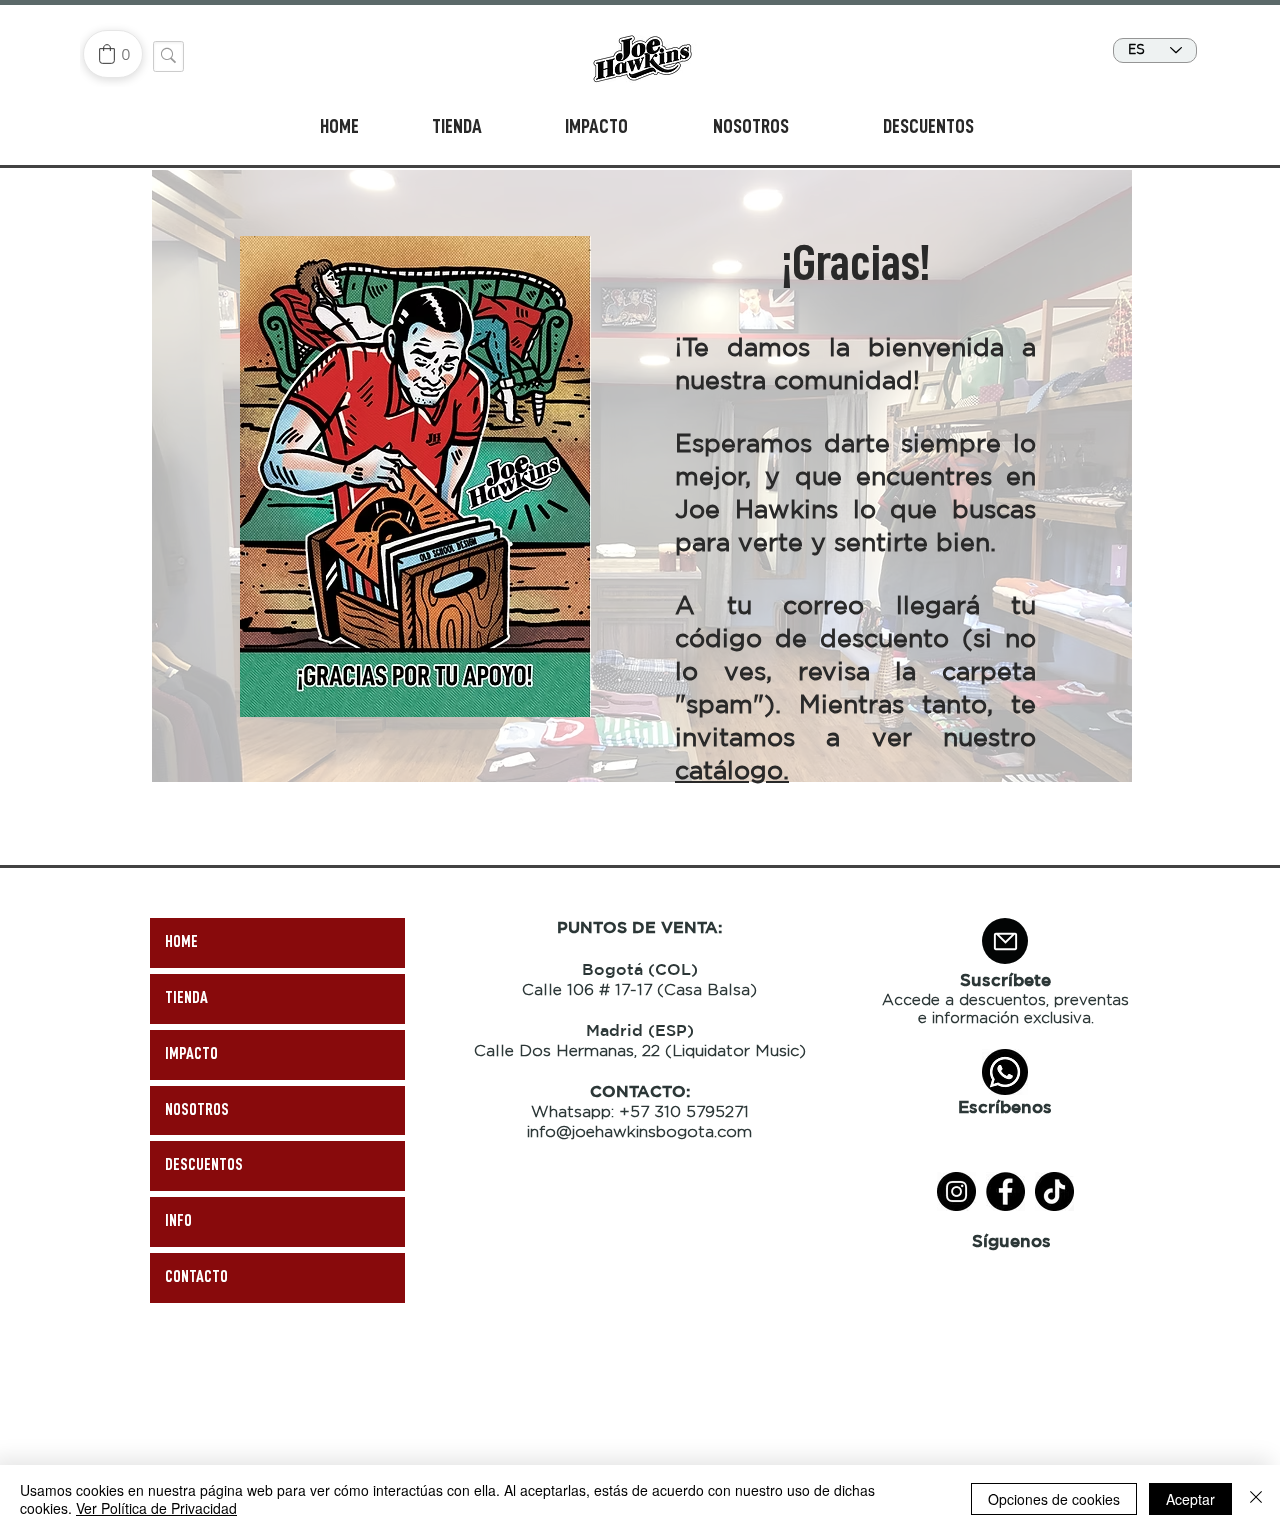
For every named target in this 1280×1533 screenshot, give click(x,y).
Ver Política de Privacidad (156, 1508)
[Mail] (1005, 941)
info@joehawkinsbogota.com (639, 1131)
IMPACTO (191, 1054)
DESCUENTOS (204, 1165)
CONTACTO (196, 1277)
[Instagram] (956, 1191)
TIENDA (186, 998)
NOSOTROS (197, 1110)
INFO (178, 1221)
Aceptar (1190, 1499)
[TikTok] (1054, 1191)
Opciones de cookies (1054, 1499)
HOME (181, 942)
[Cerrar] (1256, 1499)
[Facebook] (1005, 1191)
